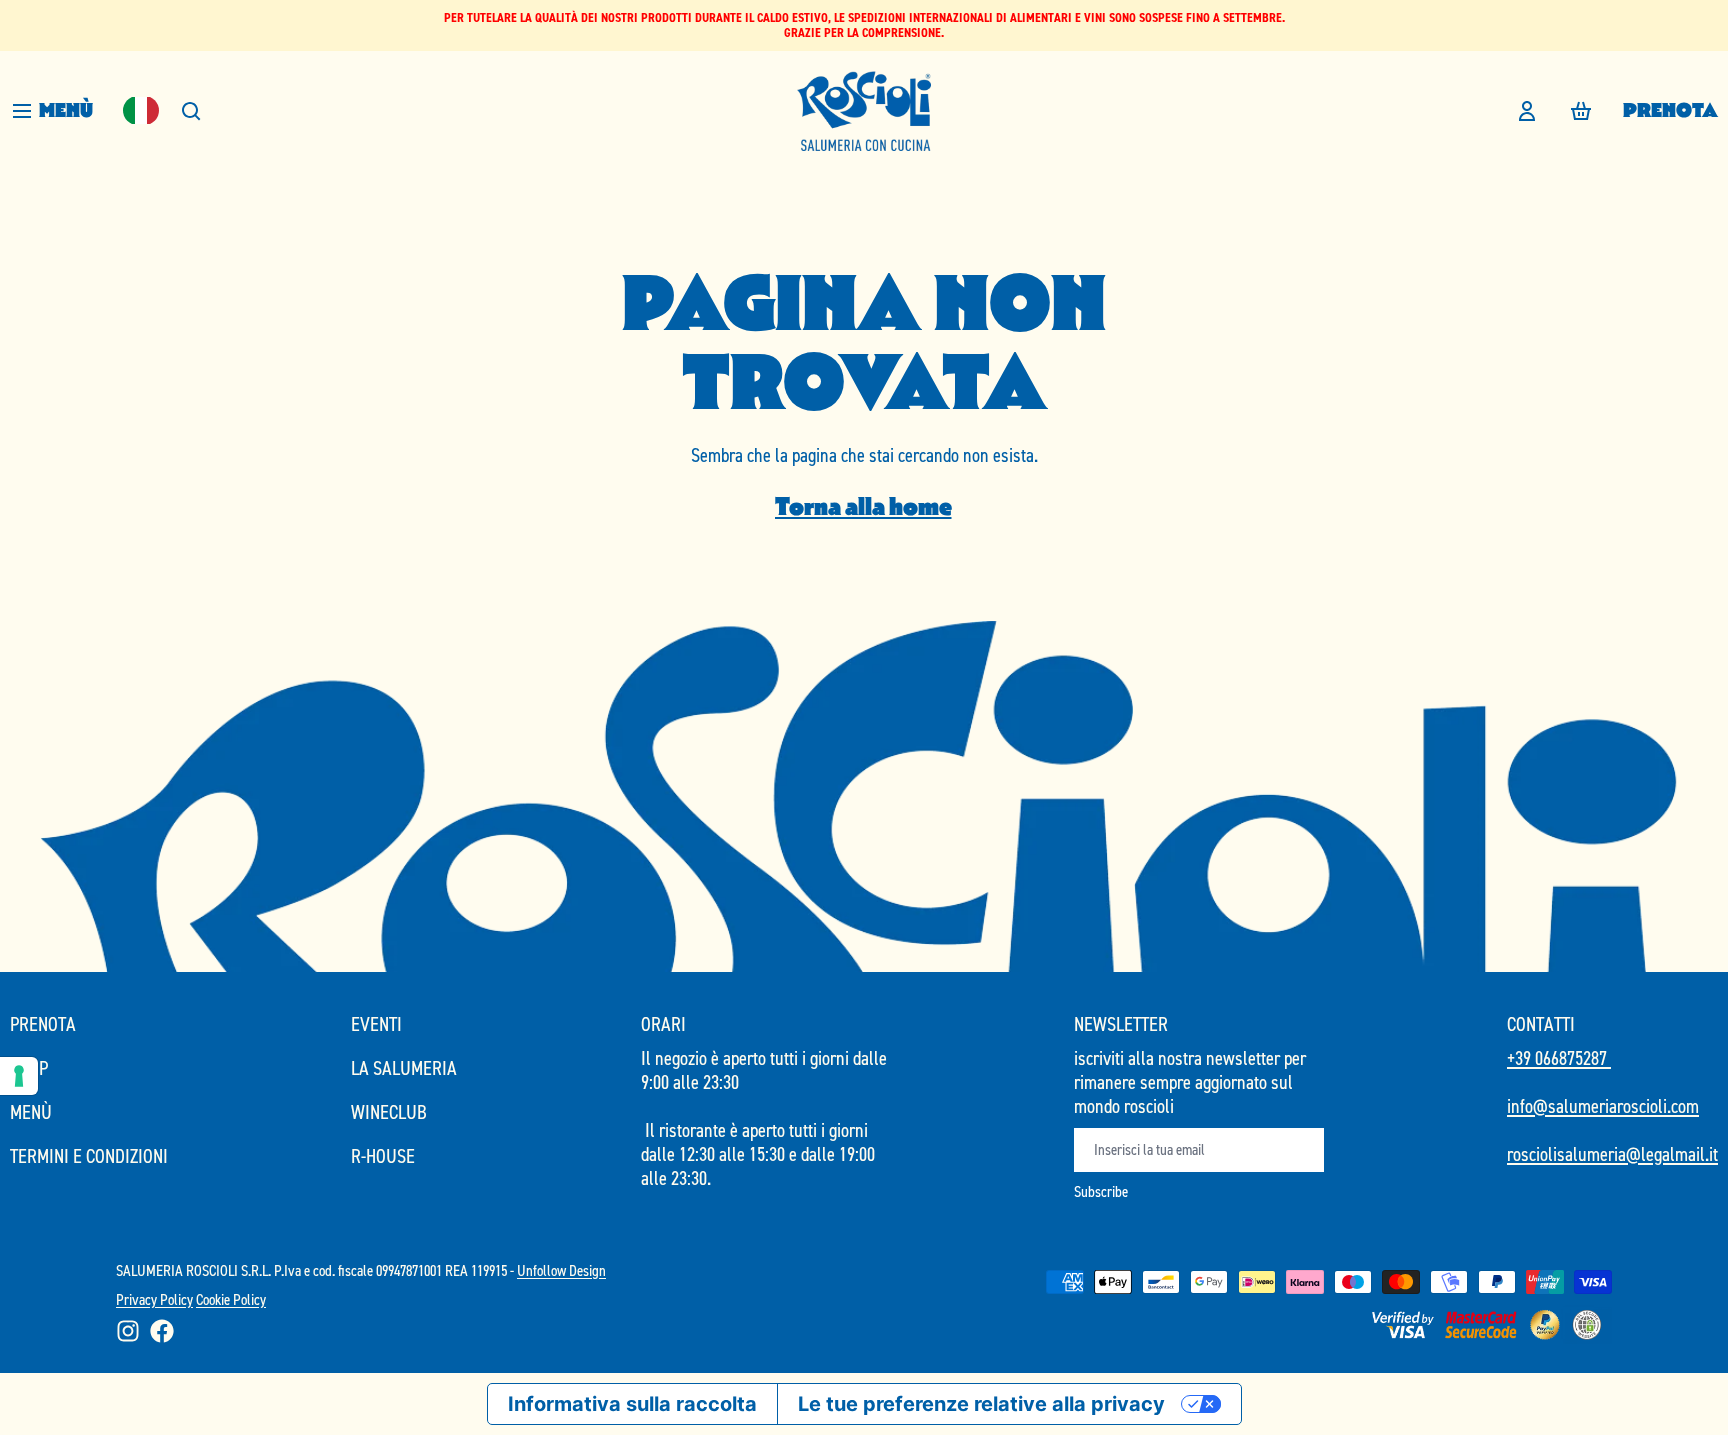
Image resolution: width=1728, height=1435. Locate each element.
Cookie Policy (231, 1299)
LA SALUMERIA (404, 1068)
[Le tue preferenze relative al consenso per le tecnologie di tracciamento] (19, 1076)
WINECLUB (389, 1112)
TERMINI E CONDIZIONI (89, 1156)
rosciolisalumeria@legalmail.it (1612, 1154)
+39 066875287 (1559, 1058)
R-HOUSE (383, 1156)
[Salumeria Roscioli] (864, 111)
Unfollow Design (561, 1270)
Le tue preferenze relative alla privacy (981, 1404)
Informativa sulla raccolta (632, 1404)
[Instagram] (128, 1331)
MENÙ (31, 1112)
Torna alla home (863, 506)
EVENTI (376, 1024)
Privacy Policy (154, 1299)
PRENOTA (1670, 110)
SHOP (29, 1068)
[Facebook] (162, 1331)
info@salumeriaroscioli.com (1603, 1106)
